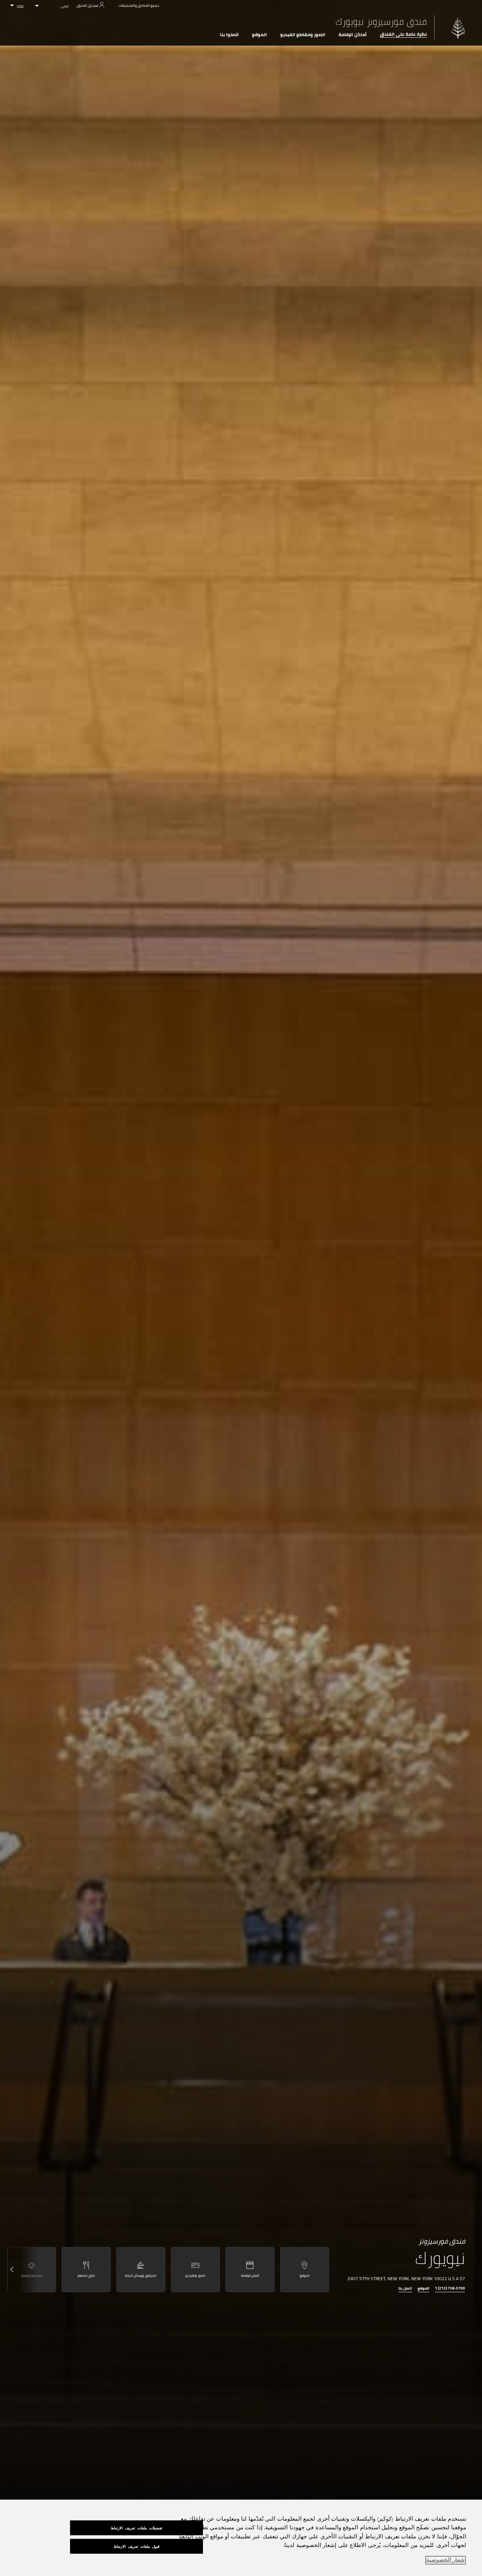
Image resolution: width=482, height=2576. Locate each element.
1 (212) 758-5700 (450, 2289)
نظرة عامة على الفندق (403, 34)
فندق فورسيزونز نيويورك (381, 22)
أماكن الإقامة (353, 35)
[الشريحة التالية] (20, 2270)
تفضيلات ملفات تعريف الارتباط (137, 2528)
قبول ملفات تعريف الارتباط (137, 2546)
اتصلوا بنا (229, 35)
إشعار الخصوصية (446, 2560)
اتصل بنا (405, 2289)
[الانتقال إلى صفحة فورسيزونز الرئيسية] (458, 28)
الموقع (259, 35)
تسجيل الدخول (87, 5)
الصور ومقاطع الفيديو (303, 35)
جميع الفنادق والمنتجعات (139, 5)
